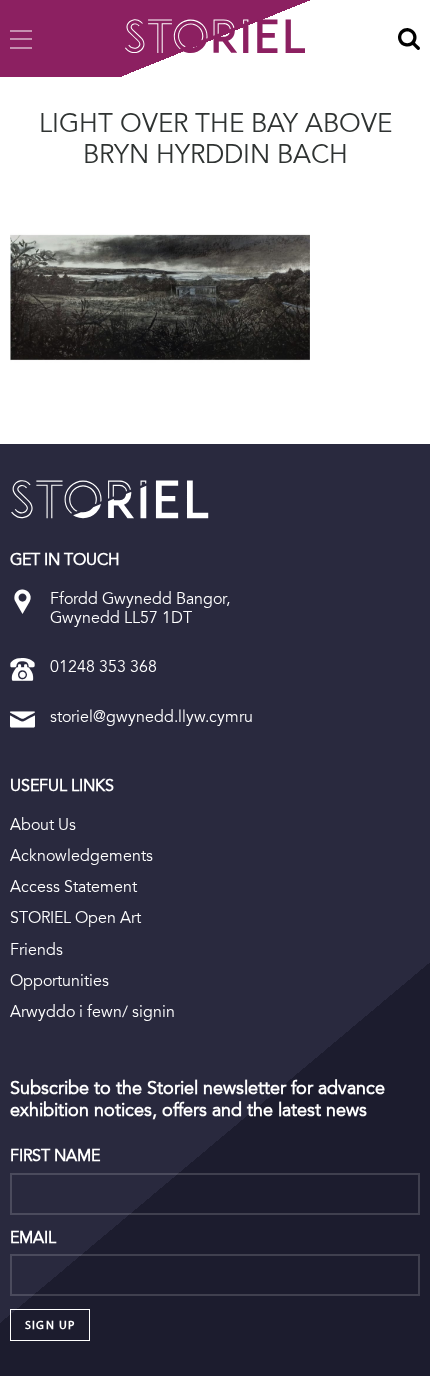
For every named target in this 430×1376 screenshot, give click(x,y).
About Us (43, 824)
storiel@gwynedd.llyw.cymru (151, 716)
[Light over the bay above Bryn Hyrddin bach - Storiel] (110, 499)
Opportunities (59, 980)
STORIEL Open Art (75, 917)
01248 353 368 (103, 666)
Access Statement (73, 886)
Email (33, 1238)
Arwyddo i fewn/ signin (92, 1011)
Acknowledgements (81, 855)
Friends (36, 949)
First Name (55, 1156)
